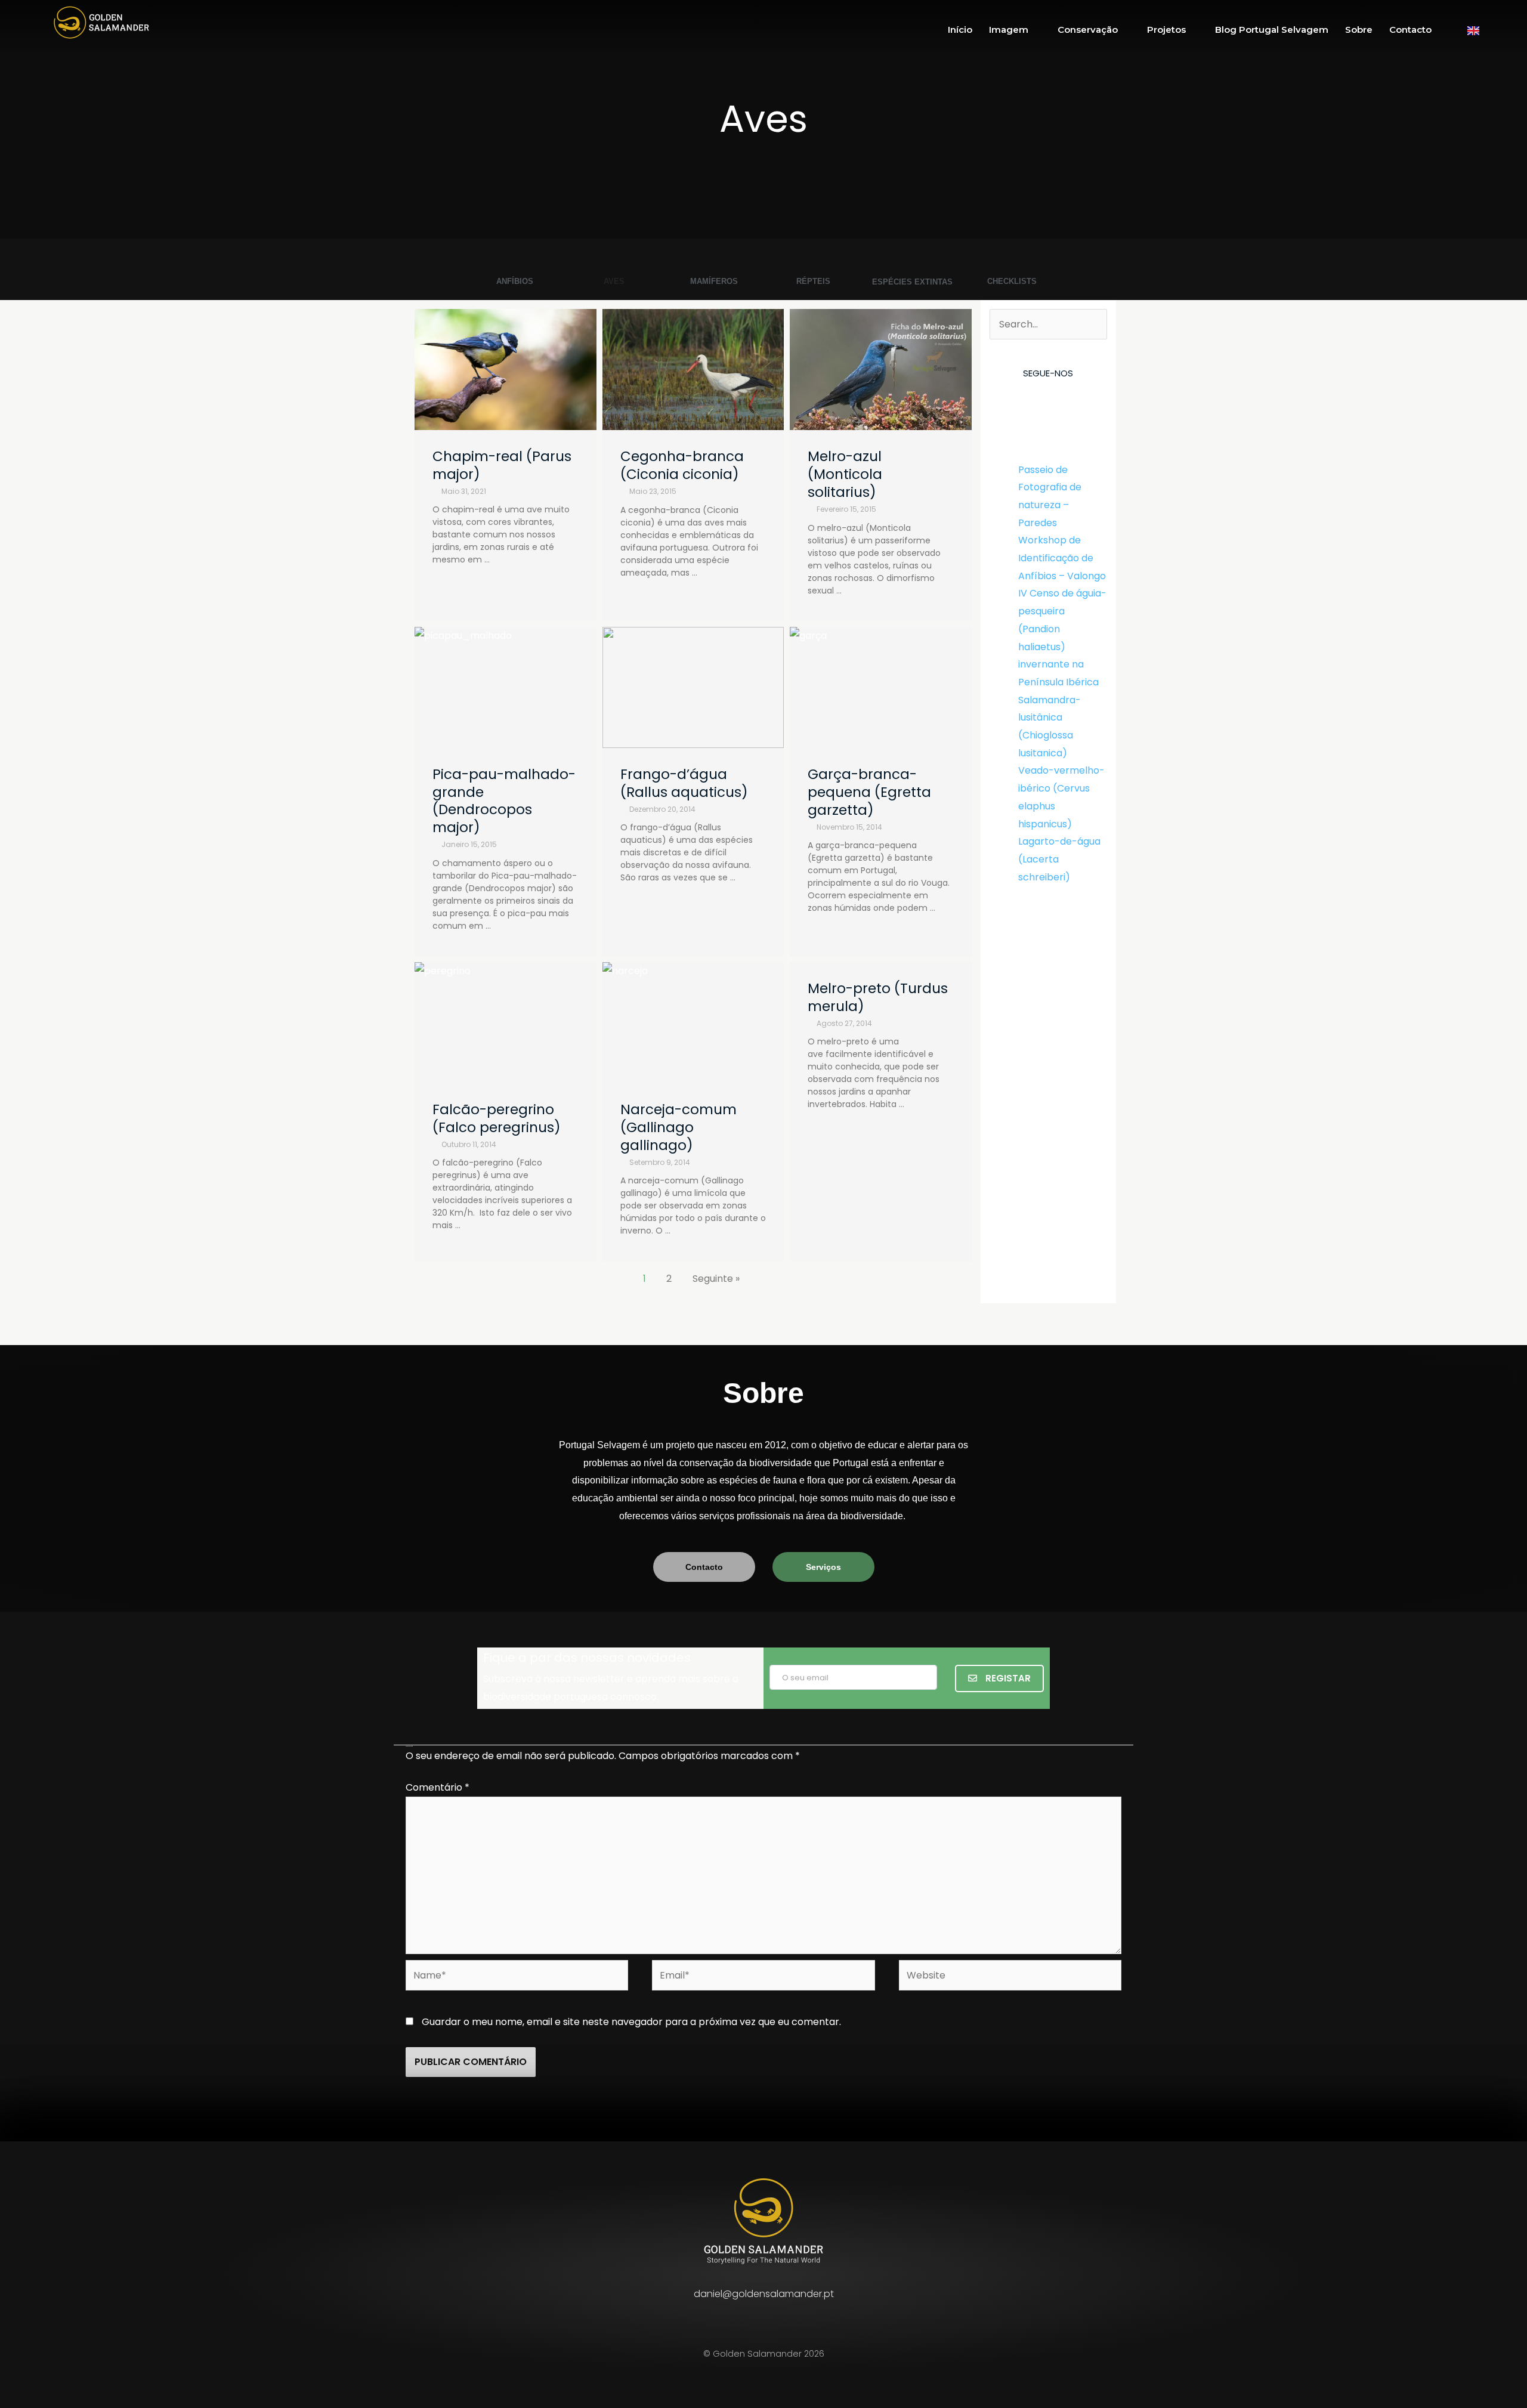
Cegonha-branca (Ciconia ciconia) (682, 465)
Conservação (1088, 30)
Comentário (438, 1787)
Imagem (1009, 30)
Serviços (823, 1567)
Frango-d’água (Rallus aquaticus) (684, 783)
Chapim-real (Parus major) (502, 465)
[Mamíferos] (714, 265)
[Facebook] (1022, 403)
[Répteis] (813, 266)
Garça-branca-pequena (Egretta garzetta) (869, 792)
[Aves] (614, 266)
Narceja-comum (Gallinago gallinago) (679, 1127)
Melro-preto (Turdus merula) (878, 997)
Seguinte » (716, 1279)
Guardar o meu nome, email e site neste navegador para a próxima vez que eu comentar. (631, 2022)
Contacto (1410, 30)
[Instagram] (1048, 403)
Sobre (1359, 30)
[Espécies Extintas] (913, 265)
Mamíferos (714, 281)
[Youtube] (1074, 403)
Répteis (813, 281)
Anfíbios (515, 281)
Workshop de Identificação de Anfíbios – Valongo (1062, 558)
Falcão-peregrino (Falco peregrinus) (497, 1118)
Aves (614, 281)
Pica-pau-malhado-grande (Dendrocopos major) (504, 801)
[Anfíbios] (515, 266)
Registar (1007, 1678)
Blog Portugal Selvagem (1272, 30)
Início (960, 30)
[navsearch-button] (1506, 30)
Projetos (1166, 30)
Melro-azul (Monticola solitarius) (845, 474)
